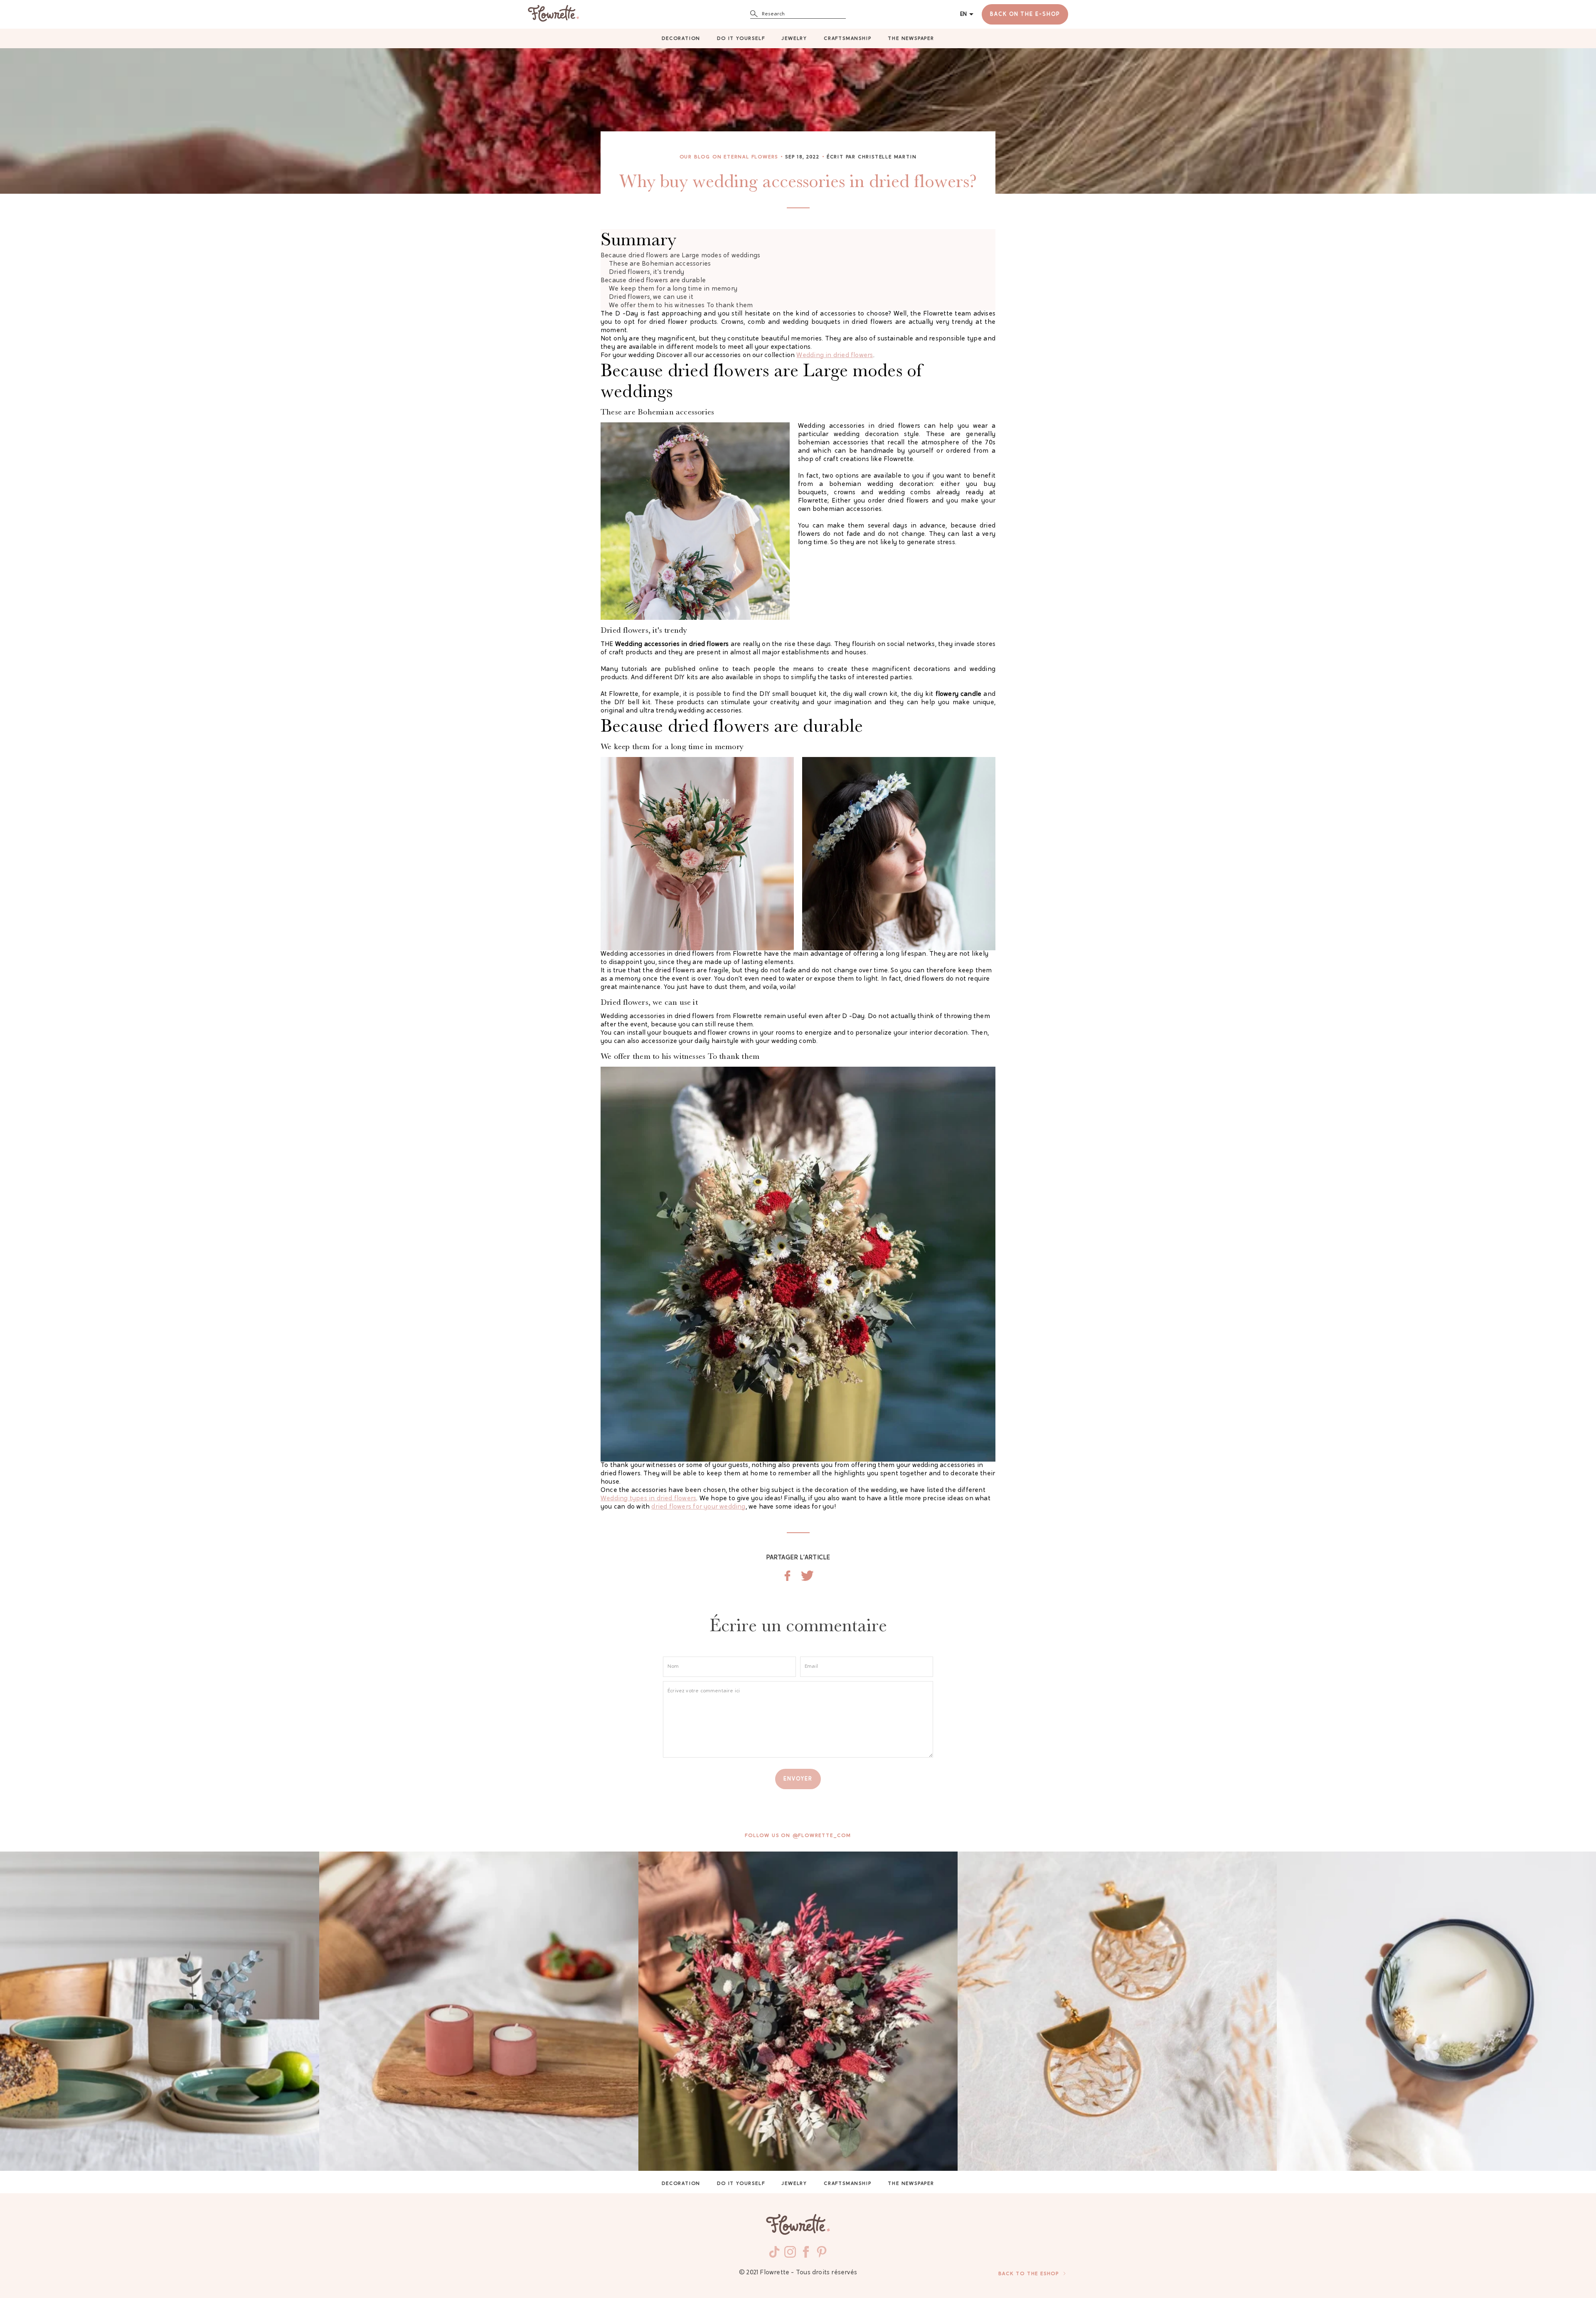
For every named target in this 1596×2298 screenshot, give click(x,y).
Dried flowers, (647, 272)
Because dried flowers (653, 281)
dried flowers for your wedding (698, 1507)
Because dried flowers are (680, 256)
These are (660, 264)
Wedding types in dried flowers (648, 1499)
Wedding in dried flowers (835, 356)
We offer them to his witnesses (681, 306)
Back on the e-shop (1025, 14)
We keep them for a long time (673, 289)
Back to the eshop (1029, 2274)
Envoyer (798, 1779)
